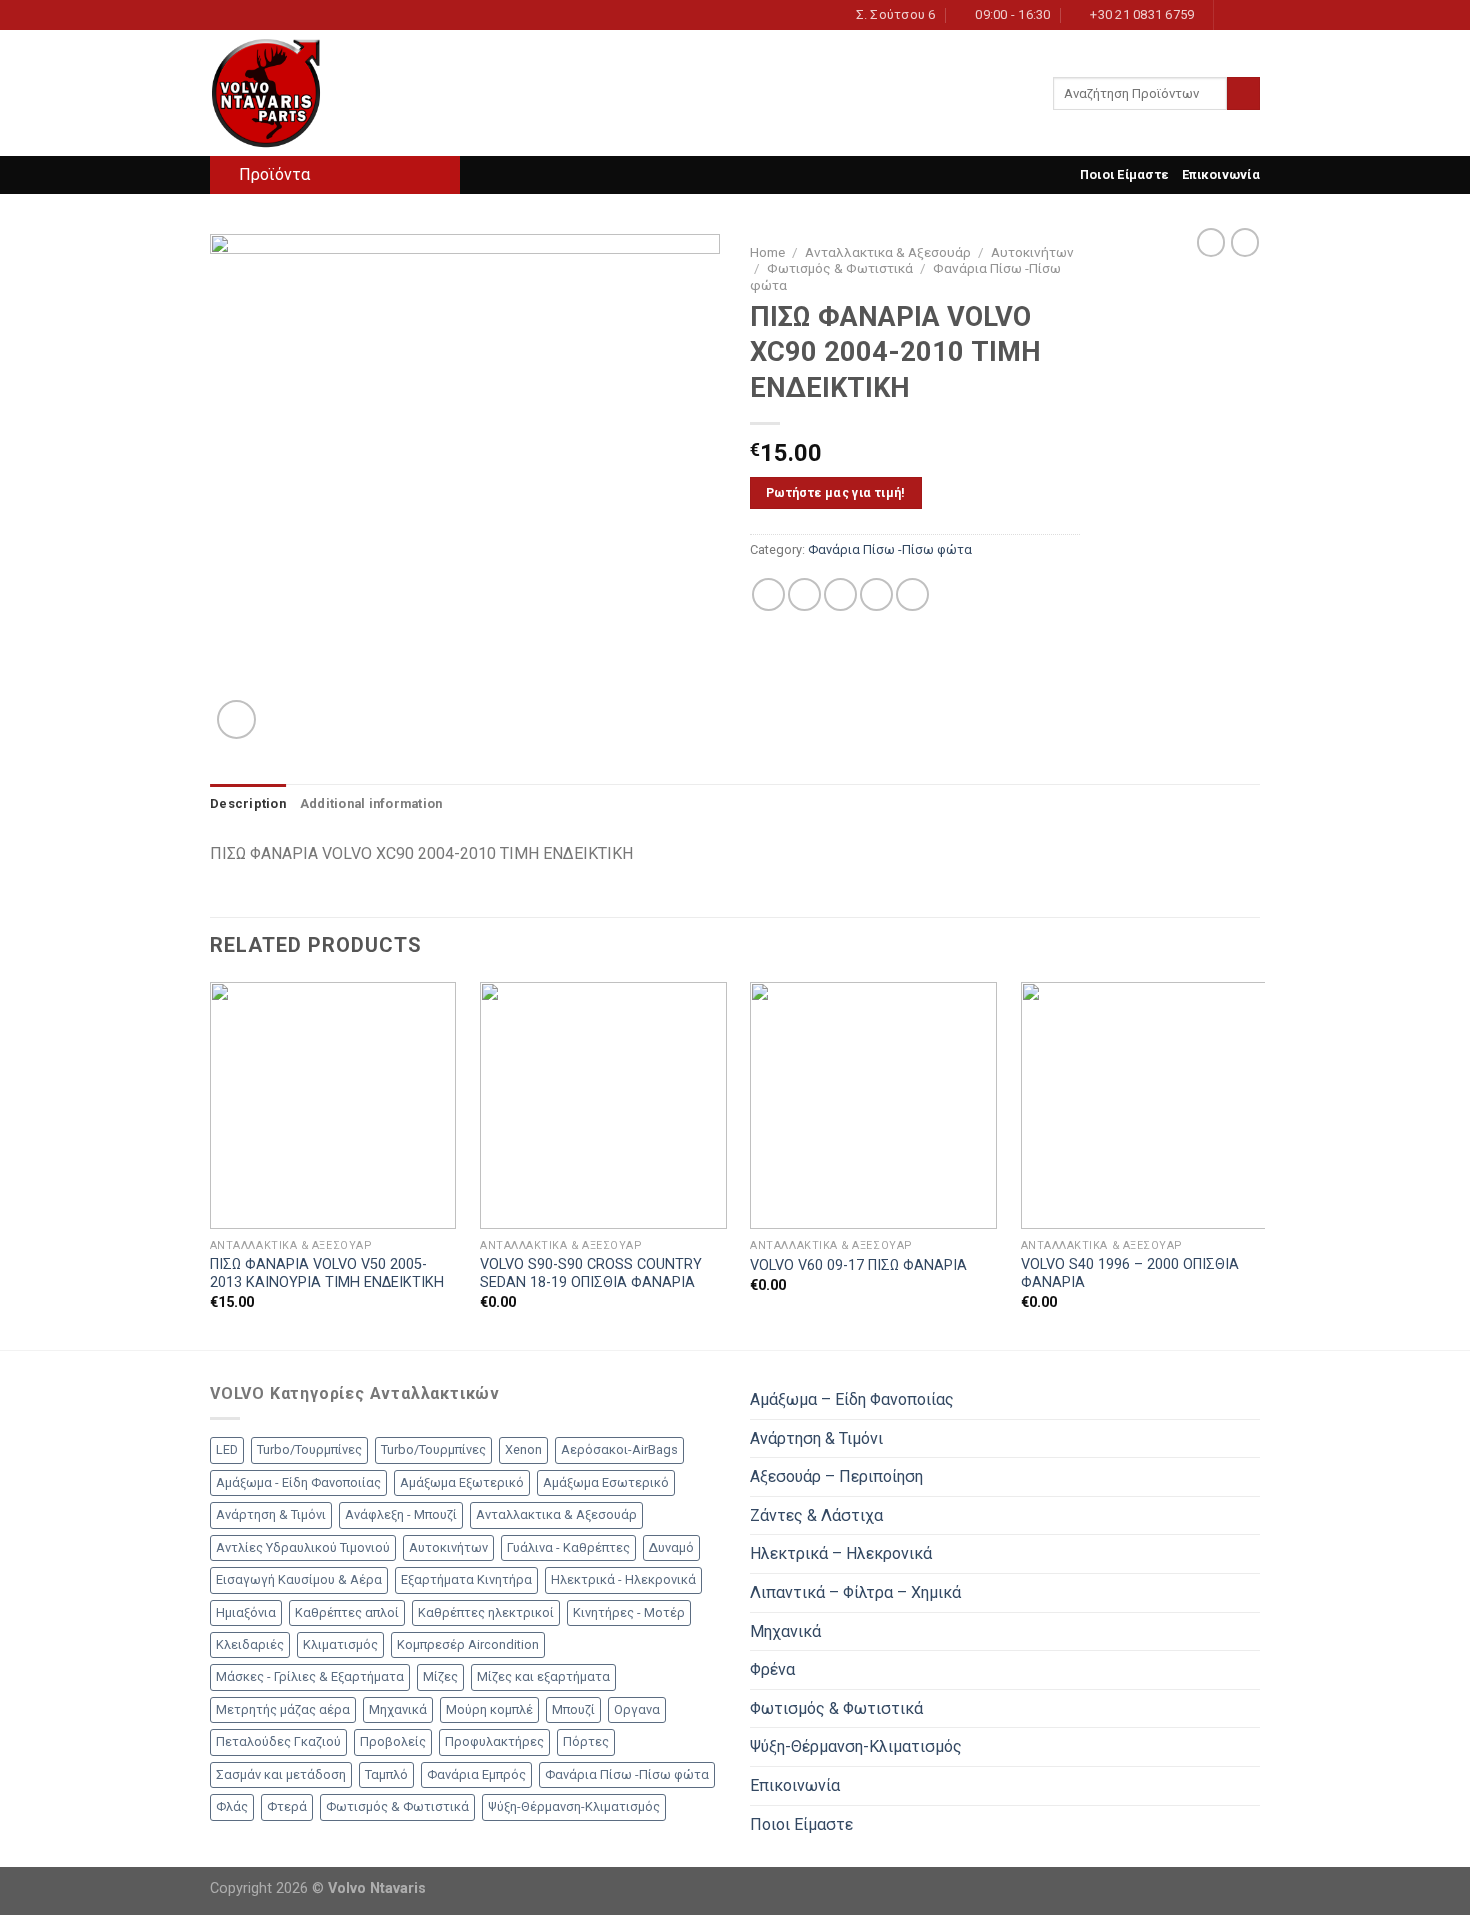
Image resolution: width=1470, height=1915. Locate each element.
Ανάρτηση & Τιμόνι (271, 1514)
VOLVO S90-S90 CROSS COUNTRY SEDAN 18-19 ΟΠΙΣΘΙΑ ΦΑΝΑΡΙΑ (591, 1274)
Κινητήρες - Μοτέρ (629, 1612)
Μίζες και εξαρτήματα (543, 1676)
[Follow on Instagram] (1231, 15)
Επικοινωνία (1221, 174)
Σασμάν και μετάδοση (281, 1774)
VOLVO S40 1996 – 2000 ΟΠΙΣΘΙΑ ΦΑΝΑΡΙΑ (1130, 1274)
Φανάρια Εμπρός (476, 1774)
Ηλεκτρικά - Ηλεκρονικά (623, 1579)
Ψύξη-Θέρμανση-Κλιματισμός (574, 1806)
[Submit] (1243, 94)
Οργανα (637, 1709)
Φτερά (287, 1806)
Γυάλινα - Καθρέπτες (568, 1547)
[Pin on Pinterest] (876, 594)
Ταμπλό (386, 1774)
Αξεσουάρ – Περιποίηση (836, 1476)
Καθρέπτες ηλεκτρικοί (486, 1612)
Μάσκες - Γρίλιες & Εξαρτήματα (310, 1676)
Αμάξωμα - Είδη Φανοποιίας (298, 1482)
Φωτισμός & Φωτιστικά (840, 268)
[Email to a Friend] (840, 594)
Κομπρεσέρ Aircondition (468, 1644)
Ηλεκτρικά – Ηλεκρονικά (841, 1553)
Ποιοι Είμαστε (1124, 174)
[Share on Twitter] (804, 594)
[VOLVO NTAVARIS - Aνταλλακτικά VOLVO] (310, 93)
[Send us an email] (1250, 15)
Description (248, 803)
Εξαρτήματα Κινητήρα (466, 1579)
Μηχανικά (398, 1709)
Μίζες (440, 1676)
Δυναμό (671, 1547)
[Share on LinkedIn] (912, 594)
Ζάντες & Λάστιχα (816, 1515)
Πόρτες (586, 1741)
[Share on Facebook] (768, 594)
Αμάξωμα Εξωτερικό (462, 1482)
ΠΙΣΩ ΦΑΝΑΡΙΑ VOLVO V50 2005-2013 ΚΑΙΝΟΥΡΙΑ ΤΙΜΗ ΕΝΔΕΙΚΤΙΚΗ (327, 1274)
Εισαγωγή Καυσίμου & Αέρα (299, 1579)
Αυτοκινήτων (1032, 252)
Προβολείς (393, 1741)
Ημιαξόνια (246, 1612)
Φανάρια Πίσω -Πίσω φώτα (890, 549)
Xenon (523, 1449)
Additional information (371, 803)
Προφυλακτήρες (494, 1741)
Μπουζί (573, 1709)
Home (767, 252)
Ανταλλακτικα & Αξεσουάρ (888, 252)
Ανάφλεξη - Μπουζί (401, 1514)
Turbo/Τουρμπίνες (309, 1449)
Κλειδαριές (250, 1644)
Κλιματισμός (340, 1644)
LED (227, 1449)
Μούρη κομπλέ (489, 1709)
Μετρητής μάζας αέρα (283, 1709)
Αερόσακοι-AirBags (619, 1449)
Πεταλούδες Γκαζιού (278, 1741)
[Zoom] (236, 719)
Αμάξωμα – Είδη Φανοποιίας (852, 1399)
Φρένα (772, 1669)
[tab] (248, 804)
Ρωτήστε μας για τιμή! (836, 492)
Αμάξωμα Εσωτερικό (606, 1482)
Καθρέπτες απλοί (347, 1612)
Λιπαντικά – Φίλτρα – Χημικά (855, 1592)
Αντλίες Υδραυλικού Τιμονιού (303, 1547)
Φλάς (232, 1806)
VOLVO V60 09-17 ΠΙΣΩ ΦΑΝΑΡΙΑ (858, 1265)
